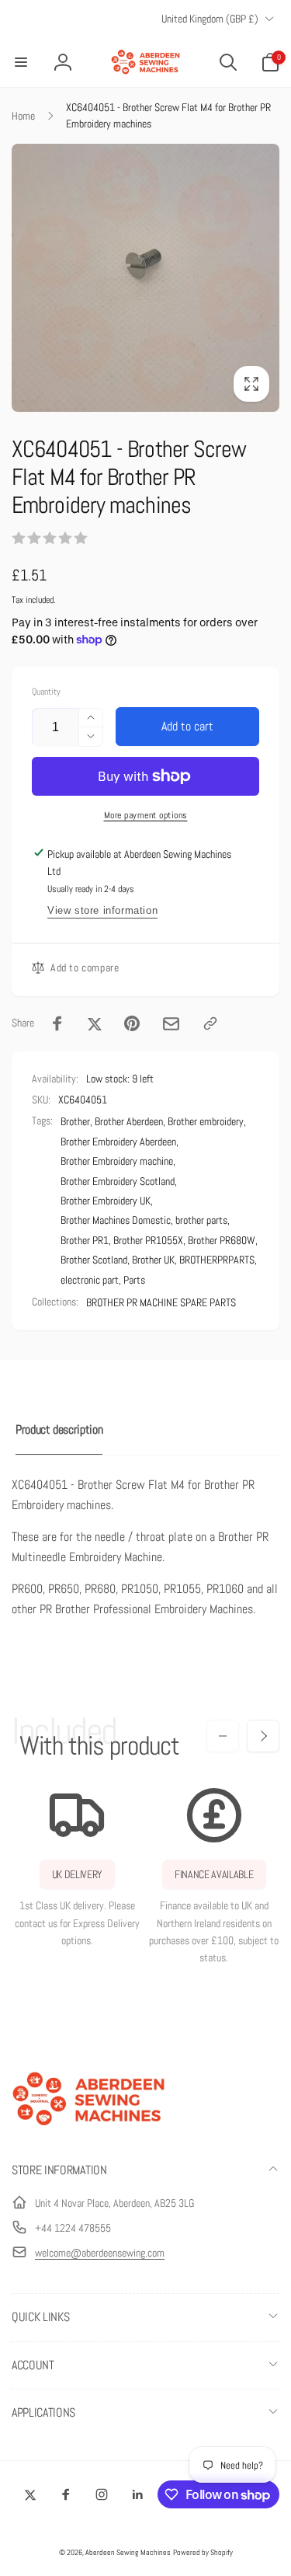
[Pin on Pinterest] (132, 1023)
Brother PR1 (85, 1240)
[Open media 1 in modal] (145, 278)
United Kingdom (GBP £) (210, 19)
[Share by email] (171, 1024)
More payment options (146, 815)
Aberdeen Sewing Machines (128, 2552)
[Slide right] (263, 1736)
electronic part (90, 1280)
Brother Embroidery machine (117, 1161)
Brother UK (153, 1260)
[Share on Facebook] (57, 1023)
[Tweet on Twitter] (95, 1023)
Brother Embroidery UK (106, 1201)
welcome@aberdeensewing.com (100, 2253)
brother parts (201, 1220)
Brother (75, 1121)
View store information (102, 910)
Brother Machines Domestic (116, 1220)
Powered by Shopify (203, 2552)
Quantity (46, 692)
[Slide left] (223, 1736)
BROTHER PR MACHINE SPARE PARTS (161, 1302)
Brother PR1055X (148, 1240)
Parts (134, 1280)
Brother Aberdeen (129, 1121)
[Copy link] (210, 1023)
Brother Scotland (94, 1260)
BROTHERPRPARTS (217, 1260)
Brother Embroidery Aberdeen (118, 1142)
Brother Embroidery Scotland (118, 1181)
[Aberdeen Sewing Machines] (89, 2129)
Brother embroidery (206, 1121)
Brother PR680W (222, 1240)
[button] (21, 62)
